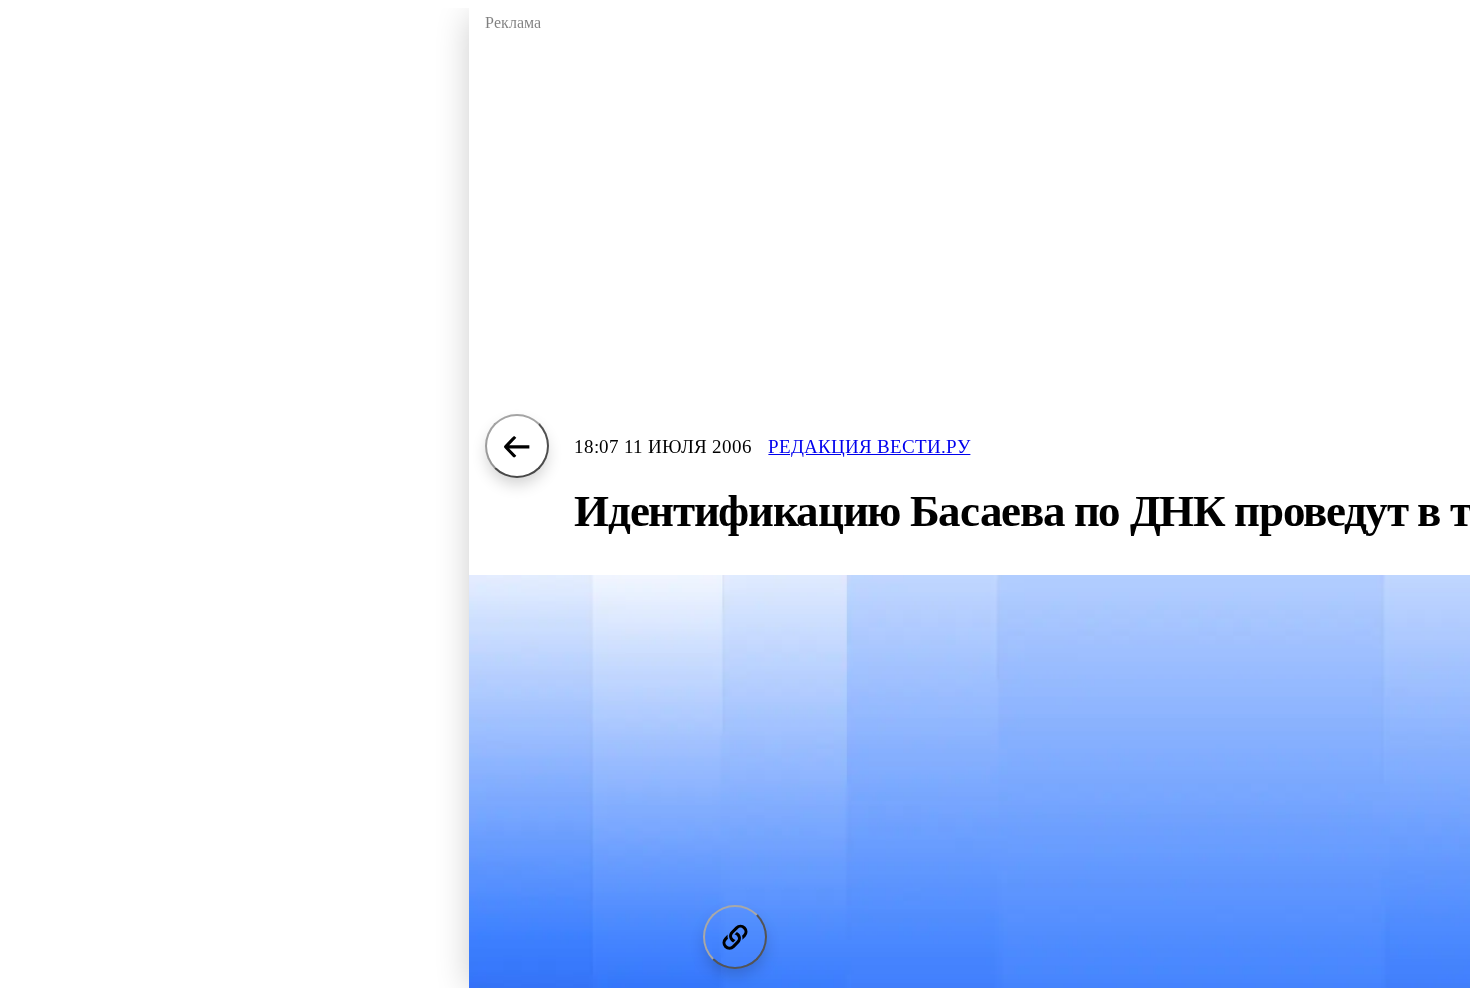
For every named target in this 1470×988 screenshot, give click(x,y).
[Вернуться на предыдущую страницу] (517, 446)
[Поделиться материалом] (735, 937)
